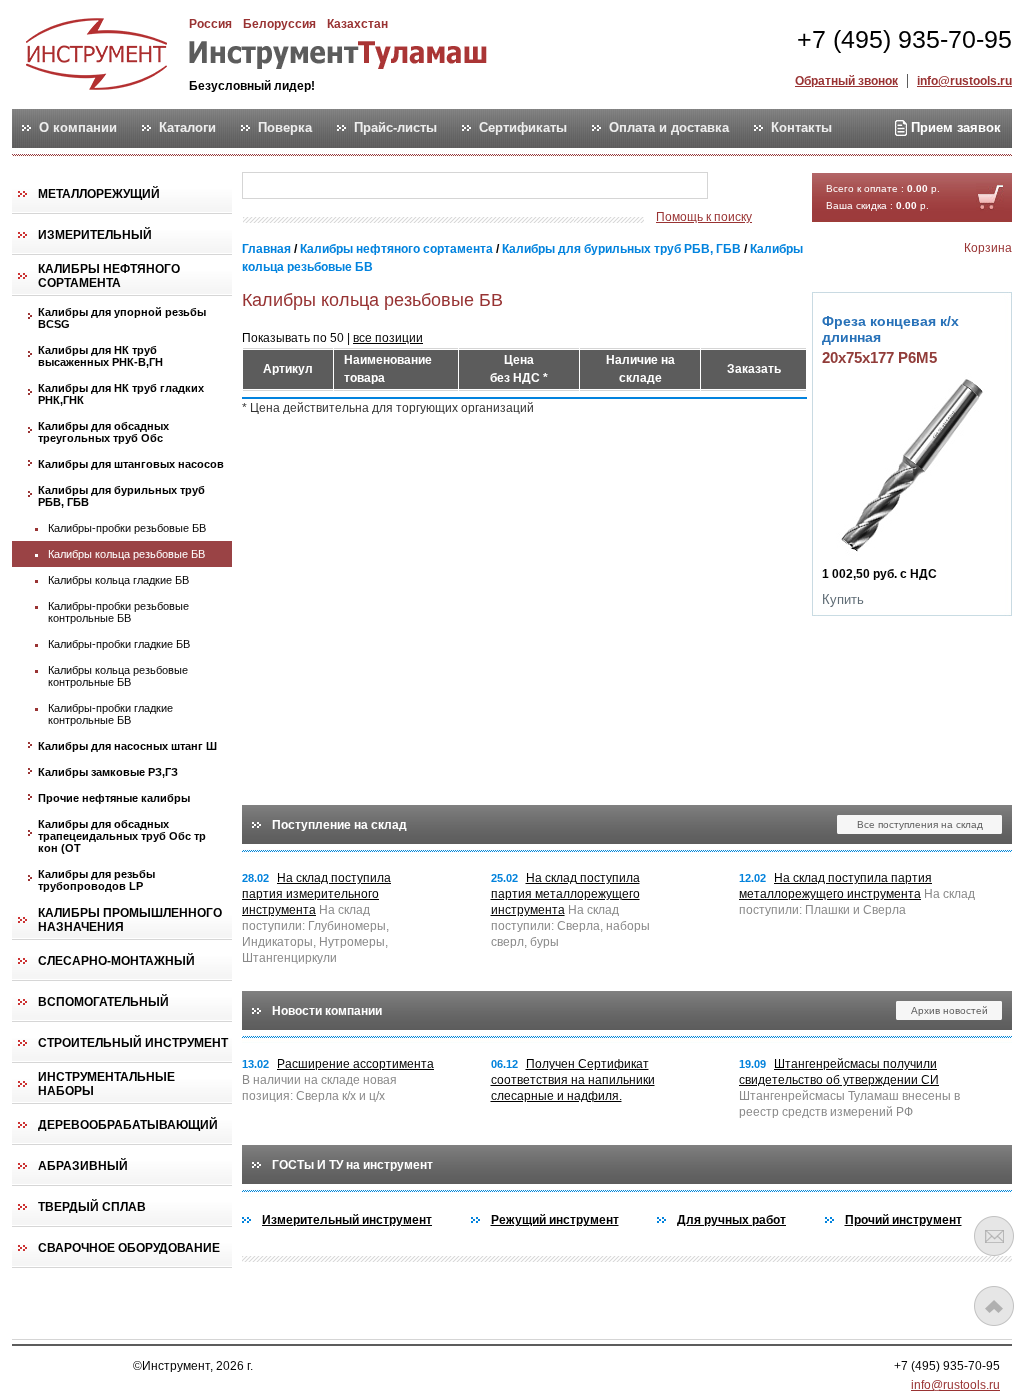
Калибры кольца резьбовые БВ (126, 554)
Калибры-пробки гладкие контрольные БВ (110, 714)
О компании (78, 128)
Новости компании (327, 1011)
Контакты (801, 128)
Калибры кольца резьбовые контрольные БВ (118, 676)
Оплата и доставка (669, 128)
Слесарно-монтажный (116, 961)
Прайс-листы (395, 128)
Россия (210, 24)
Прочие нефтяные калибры (114, 798)
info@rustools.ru (964, 81)
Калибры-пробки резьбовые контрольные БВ (118, 612)
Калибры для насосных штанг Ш (127, 746)
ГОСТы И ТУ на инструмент (352, 1165)
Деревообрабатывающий (128, 1125)
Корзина (988, 248)
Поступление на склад (339, 825)
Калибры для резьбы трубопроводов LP (96, 880)
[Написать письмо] (994, 1236)
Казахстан (357, 24)
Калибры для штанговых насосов (131, 464)
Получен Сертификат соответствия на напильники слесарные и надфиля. (573, 1080)
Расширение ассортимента (355, 1064)
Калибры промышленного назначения (130, 920)
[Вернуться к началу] (994, 1306)
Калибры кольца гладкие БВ (118, 580)
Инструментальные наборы (106, 1084)
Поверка (285, 128)
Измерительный (95, 235)
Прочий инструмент (903, 1220)
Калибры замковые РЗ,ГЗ (108, 772)
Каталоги (187, 128)
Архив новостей (949, 1010)
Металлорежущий (99, 194)
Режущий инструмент (555, 1220)
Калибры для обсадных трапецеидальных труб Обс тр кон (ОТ (122, 836)
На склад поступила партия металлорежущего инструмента (565, 894)
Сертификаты (523, 128)
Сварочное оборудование (129, 1248)
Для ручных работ (731, 1220)
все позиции (388, 338)
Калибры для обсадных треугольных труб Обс (103, 432)
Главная (266, 249)
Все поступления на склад (920, 824)
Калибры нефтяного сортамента (109, 276)
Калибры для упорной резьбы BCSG (122, 318)
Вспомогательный (103, 1002)
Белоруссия (279, 24)
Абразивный (83, 1166)
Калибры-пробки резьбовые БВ (127, 528)
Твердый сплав (92, 1207)
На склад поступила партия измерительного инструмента (316, 894)
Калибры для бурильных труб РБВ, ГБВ (121, 496)
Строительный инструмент (133, 1043)
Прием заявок (954, 127)
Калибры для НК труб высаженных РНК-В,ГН (100, 356)
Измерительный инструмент (347, 1220)
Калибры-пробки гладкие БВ (119, 644)
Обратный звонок (846, 81)
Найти (747, 186)
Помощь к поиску (704, 217)
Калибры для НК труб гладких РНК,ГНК (121, 394)
